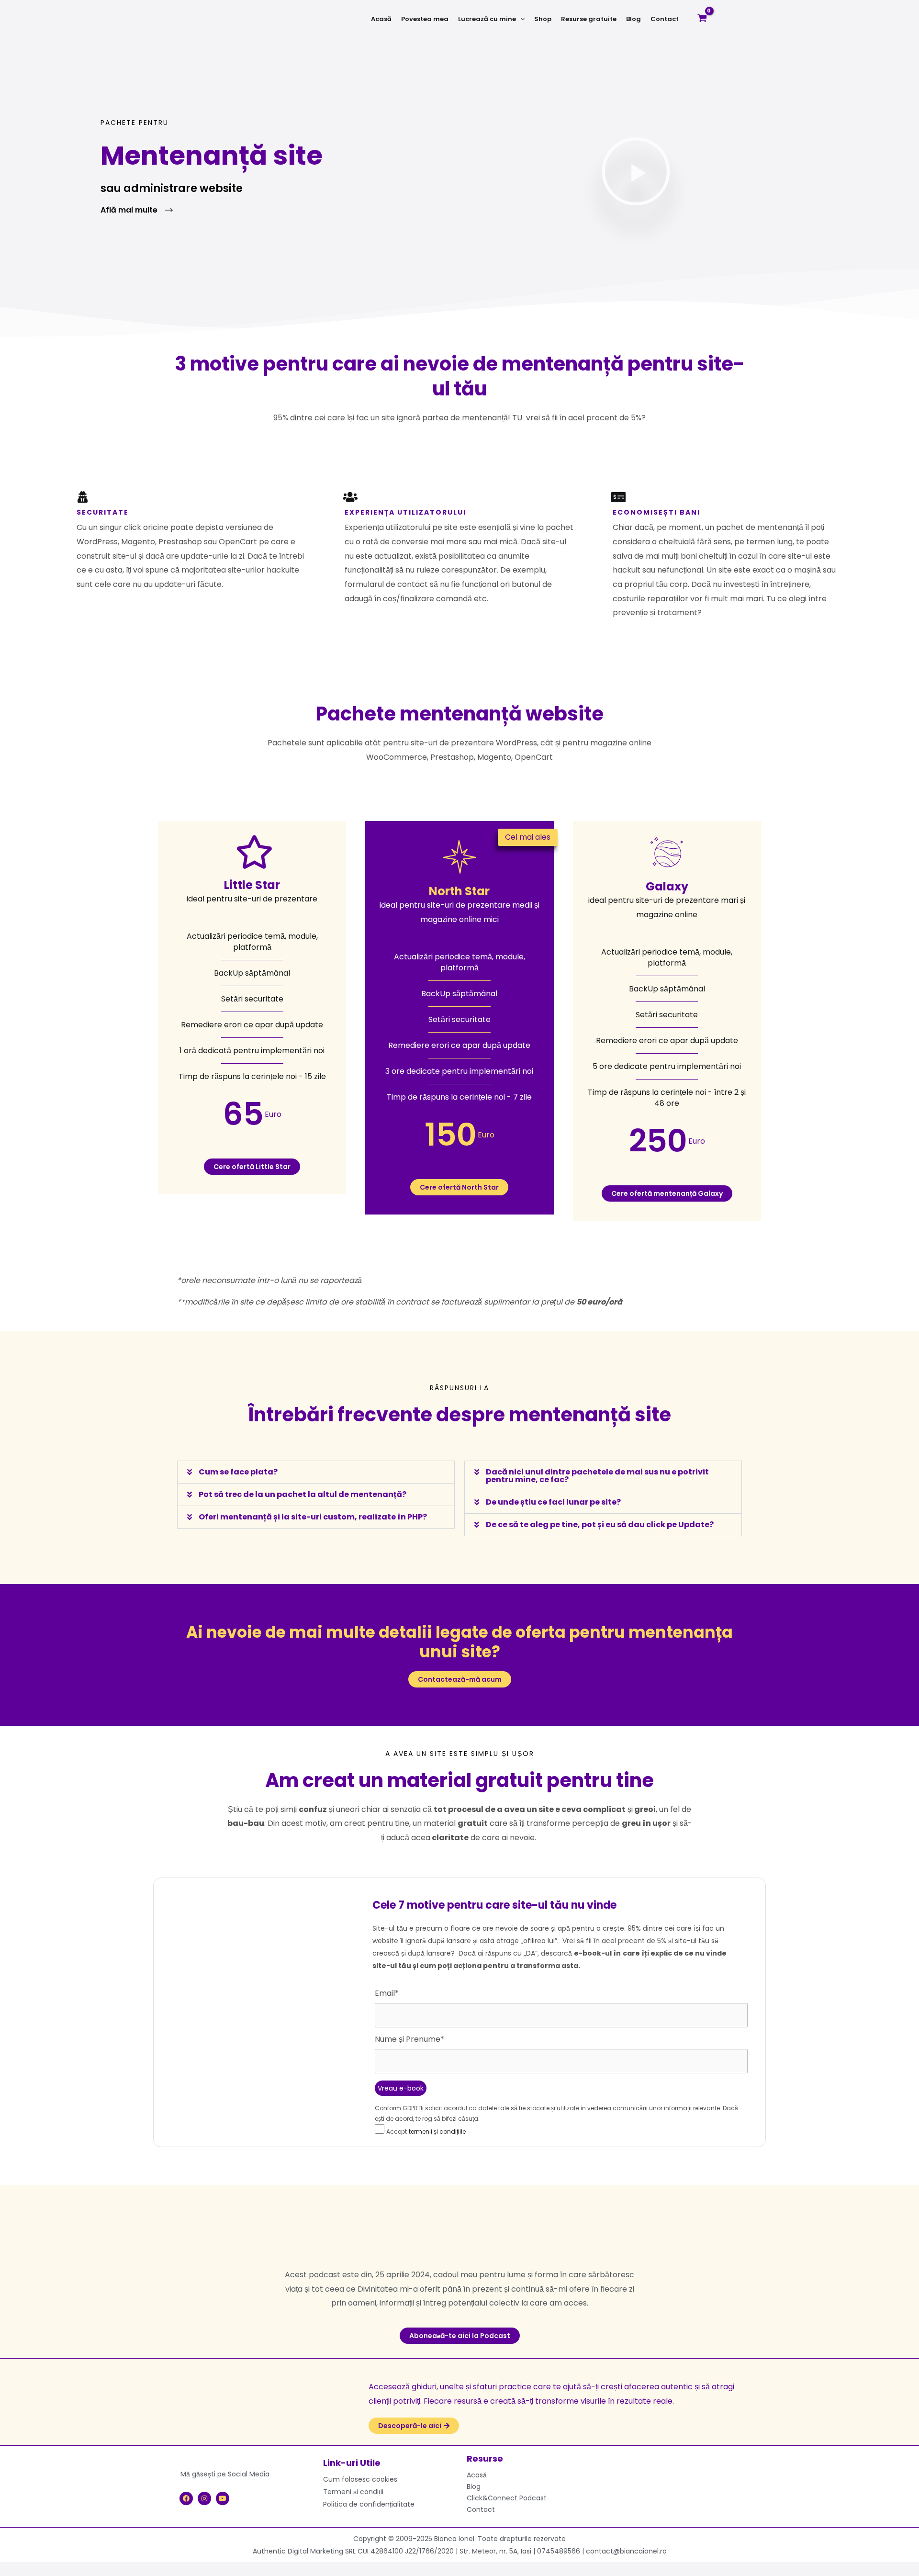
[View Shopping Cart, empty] (702, 19)
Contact (481, 2509)
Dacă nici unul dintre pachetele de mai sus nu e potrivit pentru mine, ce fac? (597, 1476)
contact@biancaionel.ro (626, 2551)
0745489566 (559, 2551)
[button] (520, 19)
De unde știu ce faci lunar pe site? (553, 1502)
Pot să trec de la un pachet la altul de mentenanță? (303, 1494)
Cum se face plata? (238, 1472)
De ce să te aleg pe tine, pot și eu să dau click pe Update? (600, 1524)
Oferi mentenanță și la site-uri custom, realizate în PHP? (313, 1517)
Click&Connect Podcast (507, 2498)
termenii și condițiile (437, 2132)
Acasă (477, 2475)
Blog (474, 2486)
